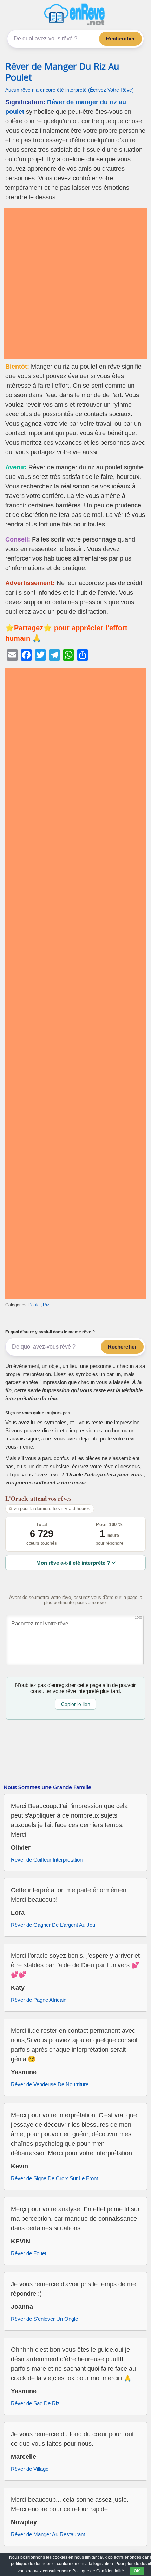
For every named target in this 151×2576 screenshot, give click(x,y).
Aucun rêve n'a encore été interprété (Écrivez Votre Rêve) (70, 90)
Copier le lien (76, 1704)
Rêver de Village (30, 2469)
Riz (46, 1305)
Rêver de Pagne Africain (39, 2000)
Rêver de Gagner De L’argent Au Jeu (53, 1925)
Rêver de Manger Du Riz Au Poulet (62, 72)
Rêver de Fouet (29, 2253)
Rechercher (121, 39)
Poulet (35, 1305)
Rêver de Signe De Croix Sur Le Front (54, 2178)
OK (137, 2571)
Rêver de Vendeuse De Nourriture (50, 2084)
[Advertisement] (75, 283)
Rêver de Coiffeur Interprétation (47, 1860)
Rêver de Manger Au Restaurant (48, 2534)
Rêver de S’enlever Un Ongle (44, 2319)
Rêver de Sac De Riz (35, 2403)
